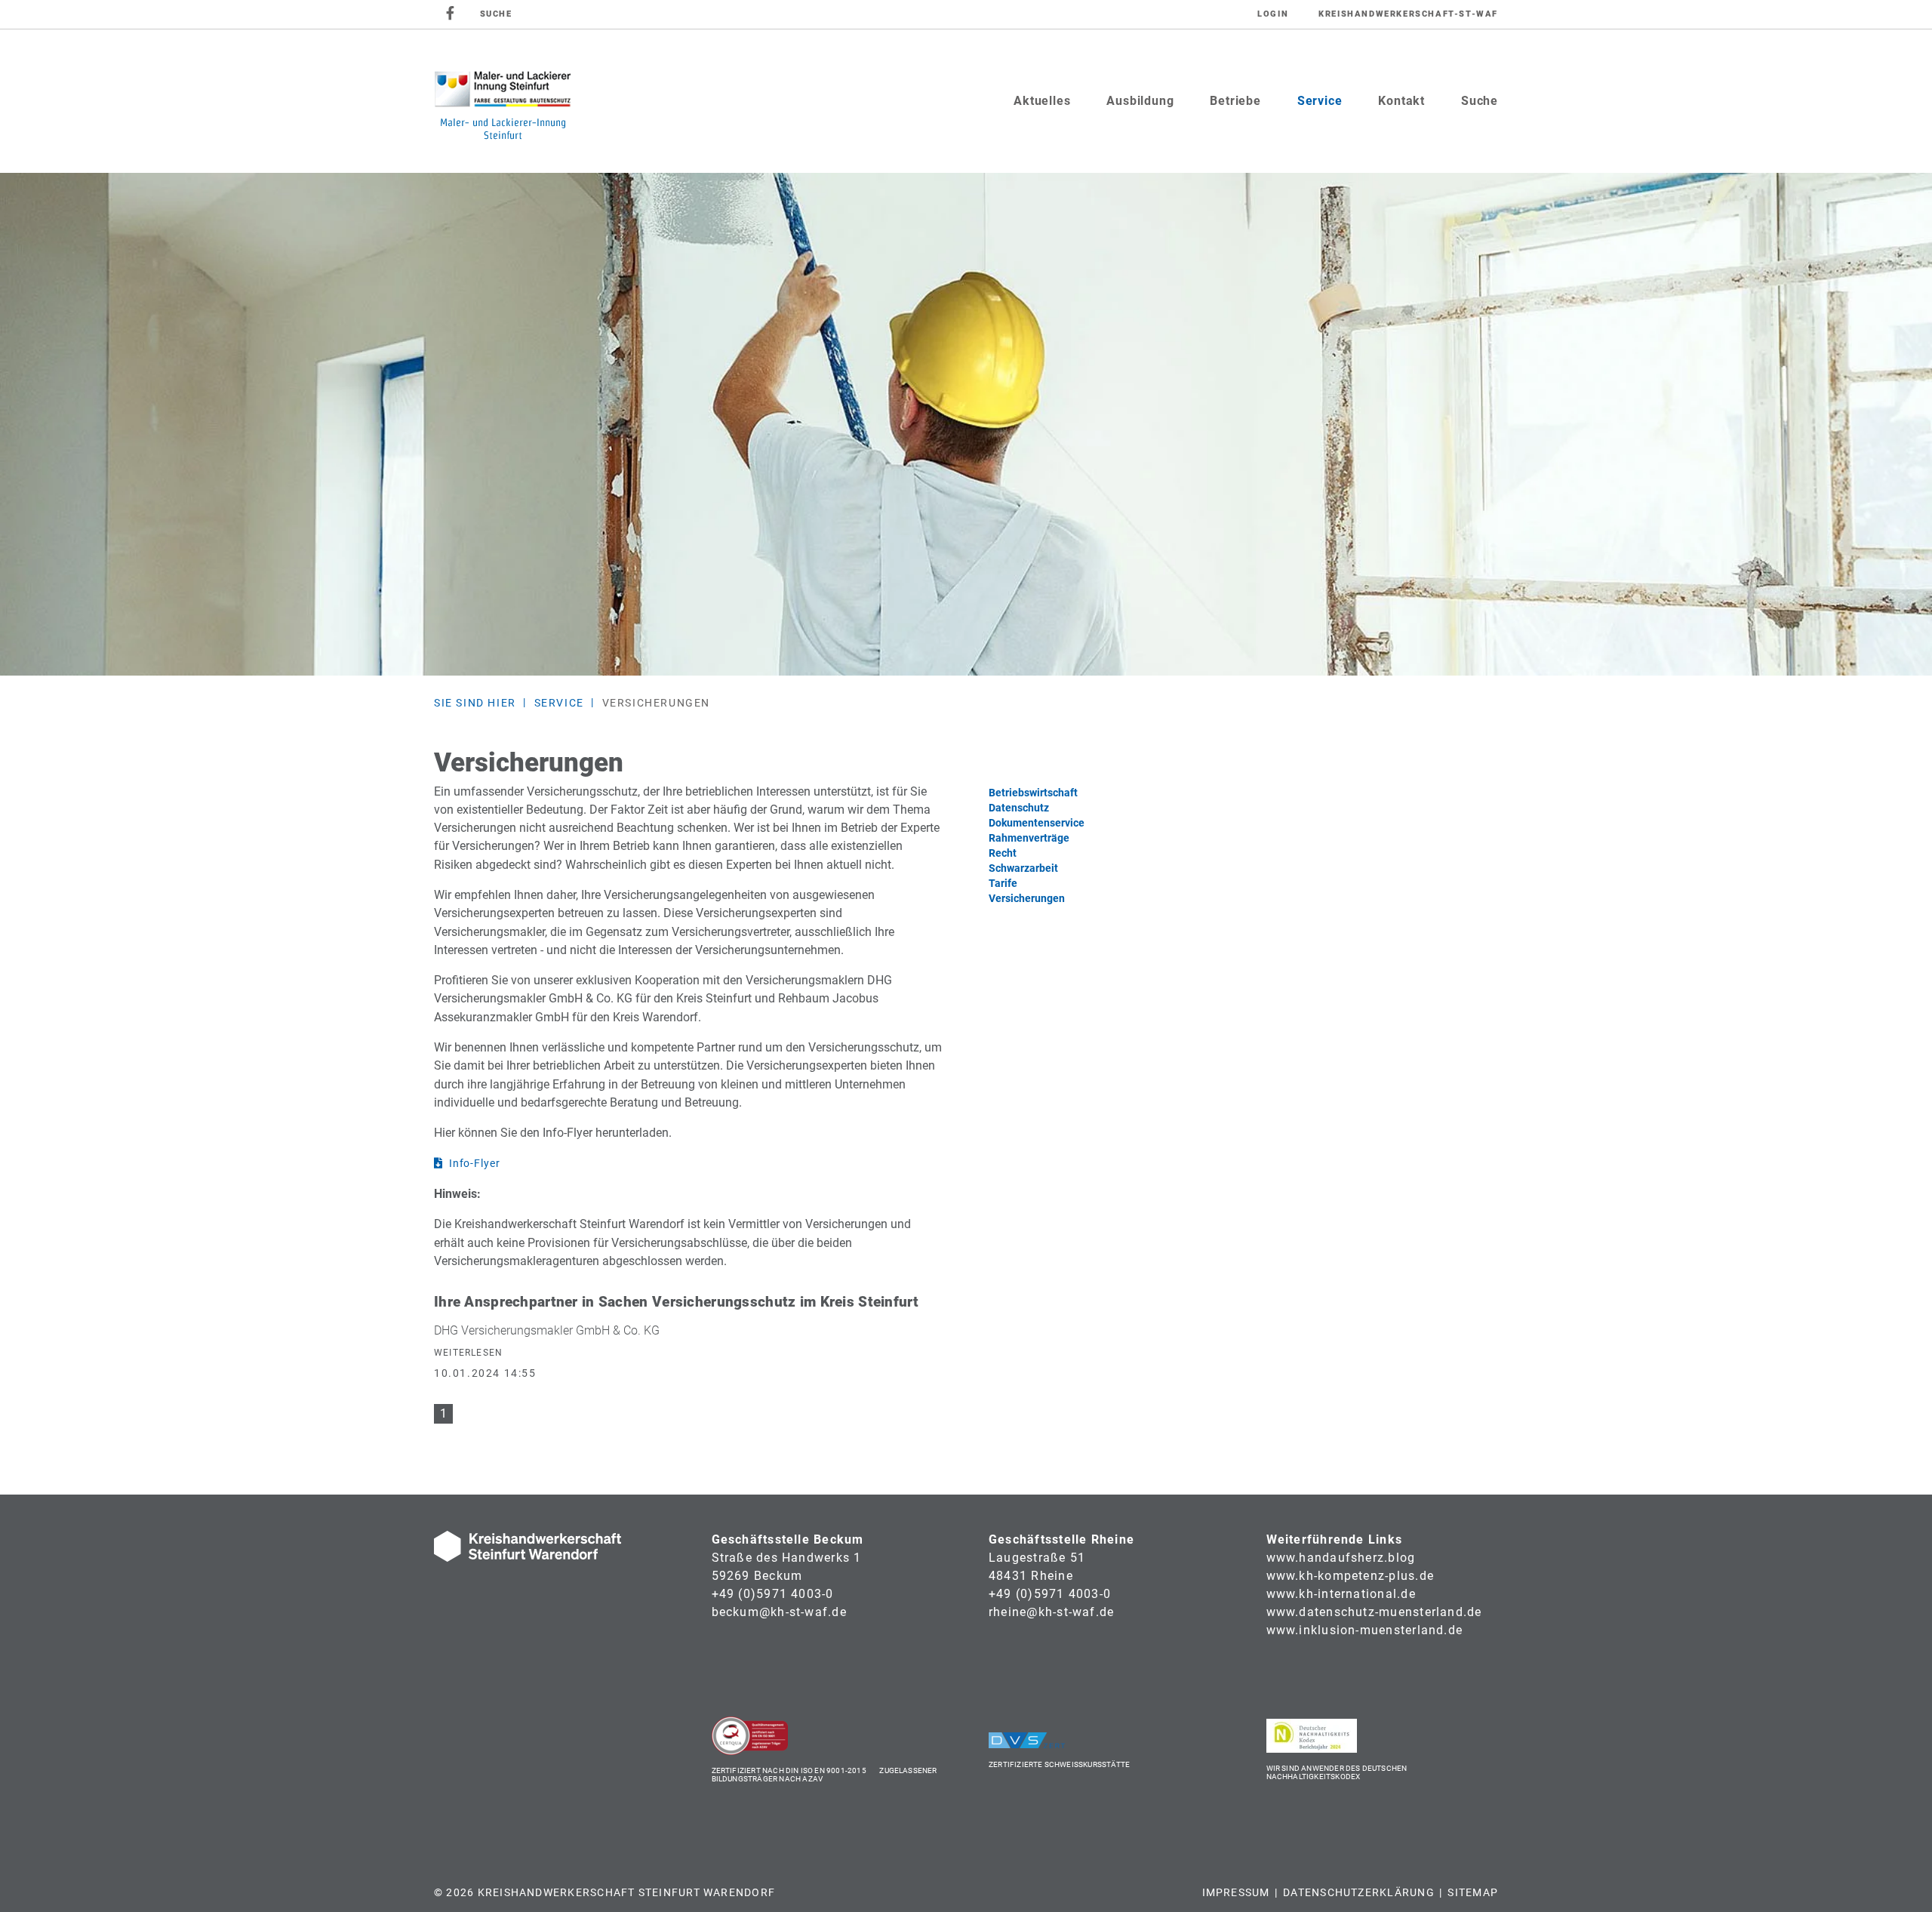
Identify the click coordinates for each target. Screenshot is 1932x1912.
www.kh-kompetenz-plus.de (1351, 1576)
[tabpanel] (966, 425)
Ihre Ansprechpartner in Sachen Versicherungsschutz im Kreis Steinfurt (676, 1302)
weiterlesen (468, 1353)
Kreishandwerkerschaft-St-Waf (1408, 14)
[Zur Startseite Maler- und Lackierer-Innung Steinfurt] (502, 101)
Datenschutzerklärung (1359, 1892)
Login (1273, 14)
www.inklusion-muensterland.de (1365, 1630)
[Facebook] (451, 14)
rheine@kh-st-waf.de (1051, 1612)
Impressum (1236, 1892)
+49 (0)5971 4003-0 (773, 1594)
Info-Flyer (475, 1164)
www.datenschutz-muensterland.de (1374, 1612)
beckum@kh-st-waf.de (779, 1612)
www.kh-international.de (1341, 1594)
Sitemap (1473, 1892)
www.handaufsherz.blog (1341, 1558)
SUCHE (496, 14)
